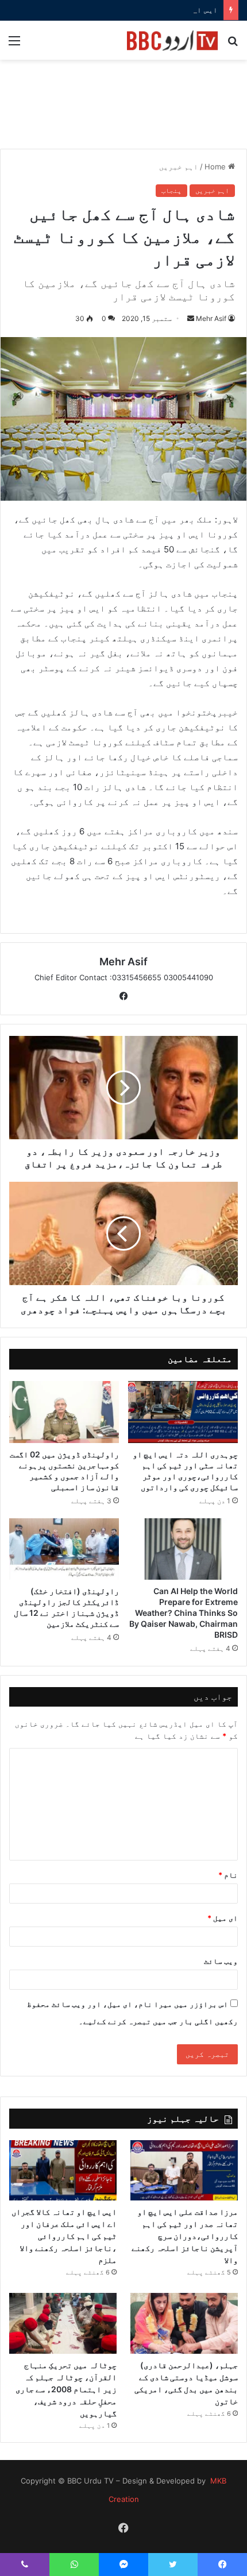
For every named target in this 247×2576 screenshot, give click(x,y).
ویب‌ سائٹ (221, 1961)
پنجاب (171, 190)
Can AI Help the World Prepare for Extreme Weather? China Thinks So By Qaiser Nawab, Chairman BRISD (184, 1613)
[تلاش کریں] (233, 45)
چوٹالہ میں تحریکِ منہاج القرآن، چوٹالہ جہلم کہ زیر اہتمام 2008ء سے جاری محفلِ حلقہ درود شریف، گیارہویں (66, 2389)
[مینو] (14, 45)
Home (216, 167)
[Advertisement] (123, 110)
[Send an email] (191, 318)
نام (228, 1875)
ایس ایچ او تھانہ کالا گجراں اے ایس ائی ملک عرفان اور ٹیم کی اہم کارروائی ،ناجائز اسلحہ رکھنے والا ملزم (64, 2236)
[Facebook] (123, 996)
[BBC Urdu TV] (172, 40)
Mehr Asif (211, 318)
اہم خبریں (179, 167)
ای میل (223, 1918)
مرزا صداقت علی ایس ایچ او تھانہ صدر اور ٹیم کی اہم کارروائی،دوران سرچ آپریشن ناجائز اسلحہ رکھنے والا (185, 2236)
